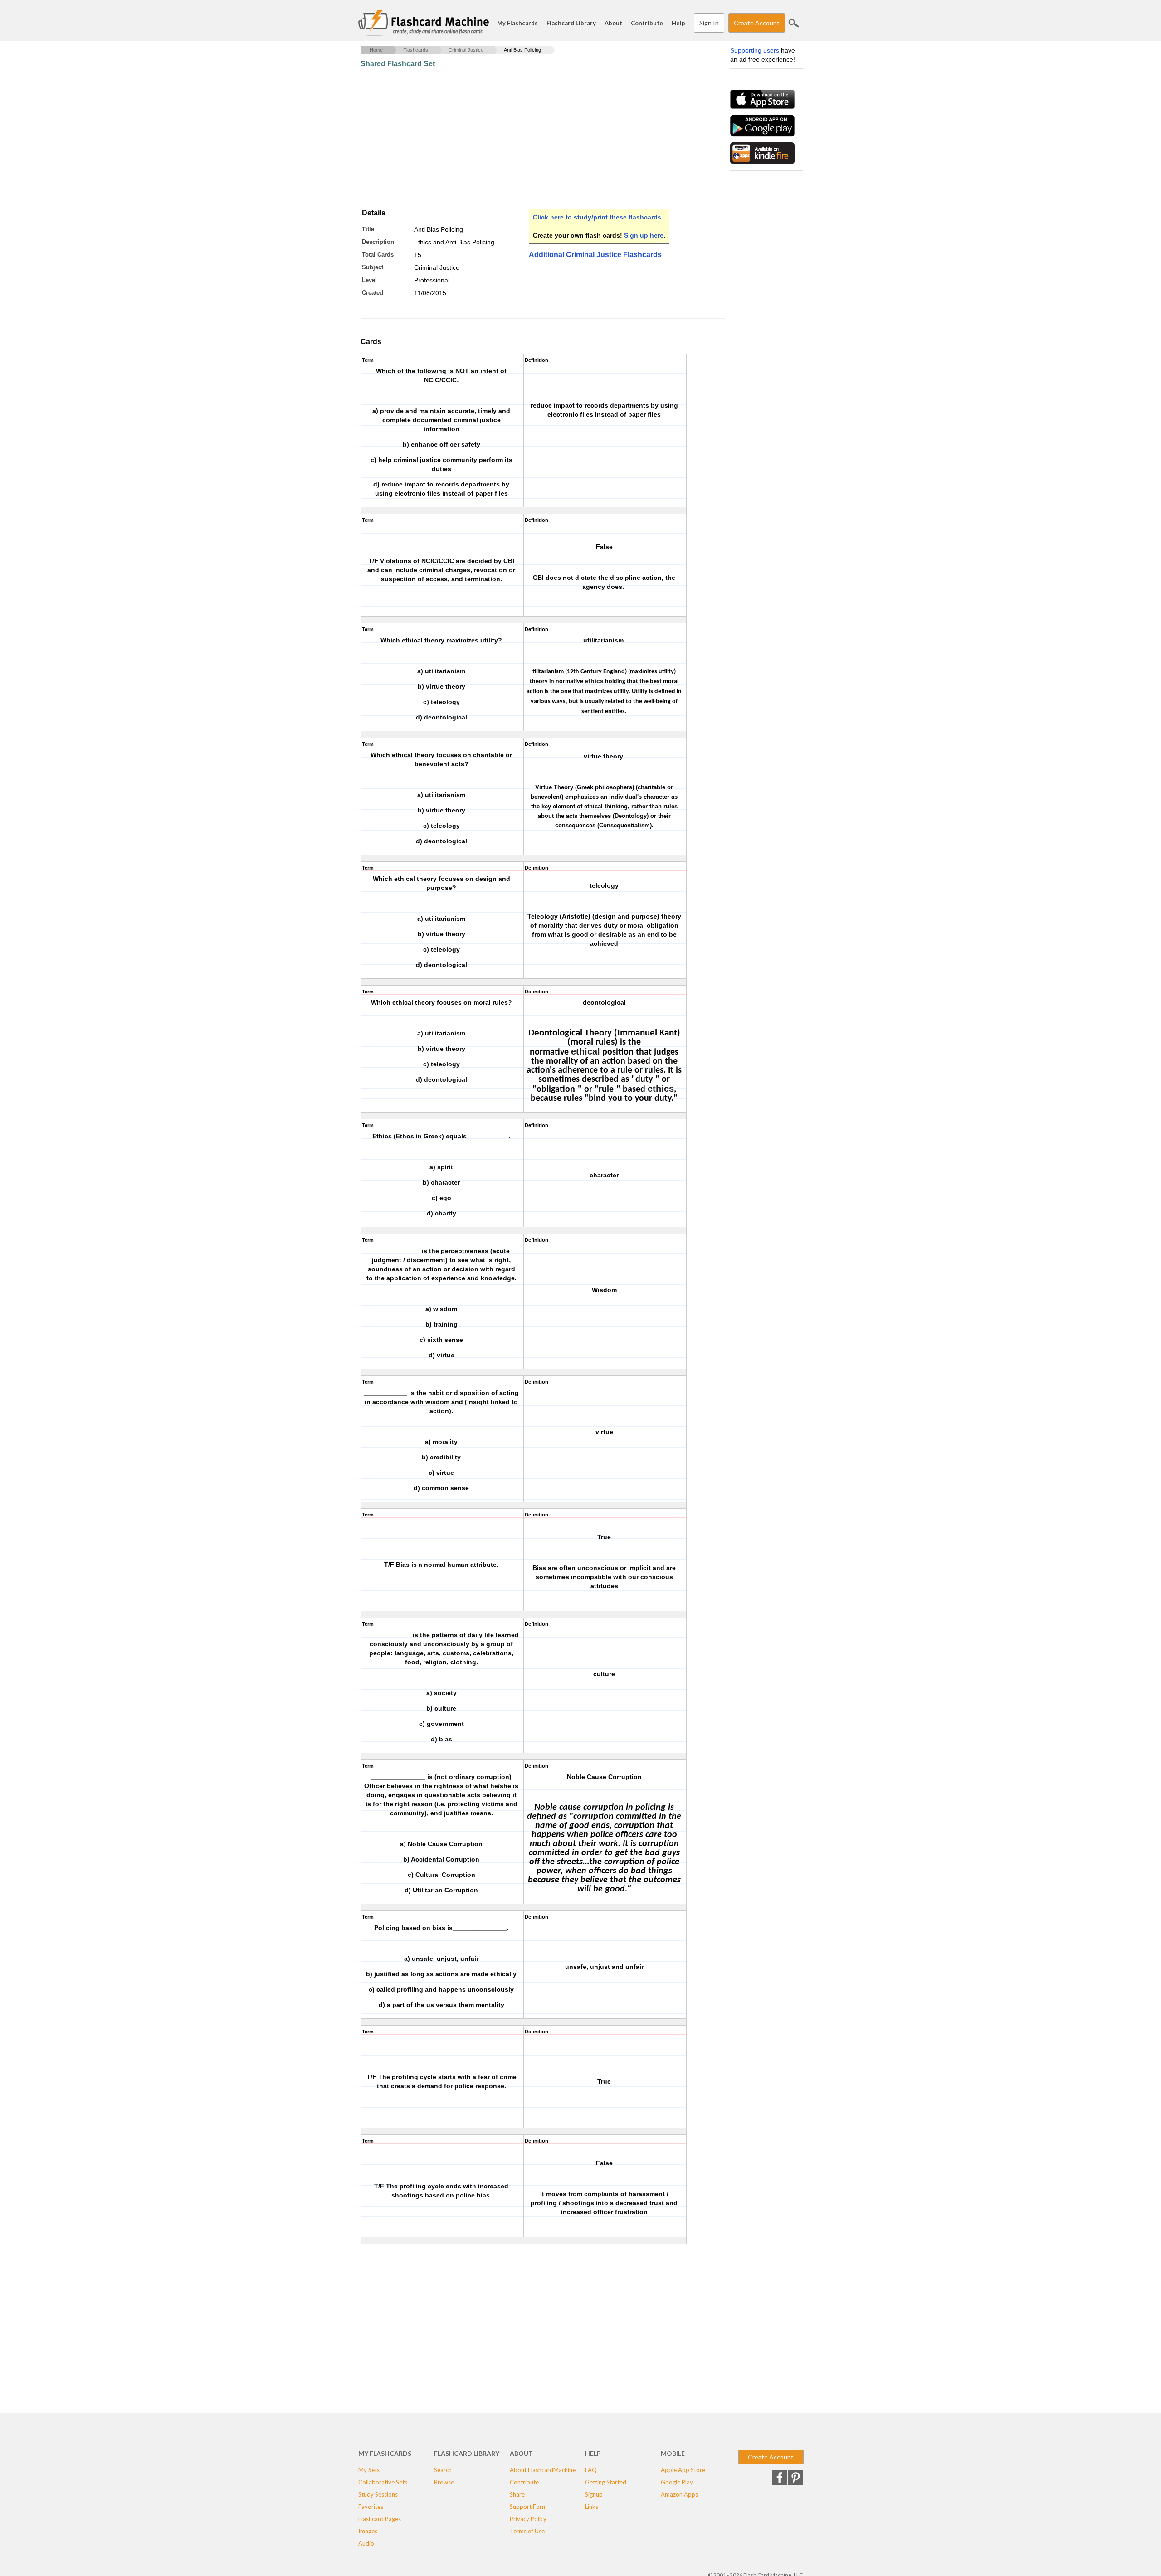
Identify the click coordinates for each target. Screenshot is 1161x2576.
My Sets (369, 2470)
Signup (594, 2494)
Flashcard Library (571, 23)
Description (378, 242)
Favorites (371, 2507)
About (613, 23)
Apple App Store (683, 2470)
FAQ (591, 2470)
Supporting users (755, 50)
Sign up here (644, 235)
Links (592, 2507)
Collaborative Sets (383, 2482)
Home (376, 50)
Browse (444, 2482)
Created (373, 293)
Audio (366, 2543)
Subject (373, 267)
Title (368, 229)
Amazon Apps (679, 2494)
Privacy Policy (528, 2519)
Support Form (528, 2507)
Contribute (647, 23)
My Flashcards (517, 23)
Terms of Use (527, 2531)
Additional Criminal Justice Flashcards (595, 255)
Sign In (709, 23)
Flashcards (416, 50)
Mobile (673, 2453)
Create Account (757, 23)
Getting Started (606, 2482)
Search (794, 23)
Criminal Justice (466, 50)
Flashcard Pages (380, 2519)
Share (517, 2494)
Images (368, 2531)
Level (369, 280)
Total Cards (378, 255)
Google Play (677, 2482)
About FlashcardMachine (543, 2470)
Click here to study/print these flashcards (597, 217)
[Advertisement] (526, 138)
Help (678, 23)
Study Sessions (378, 2494)
